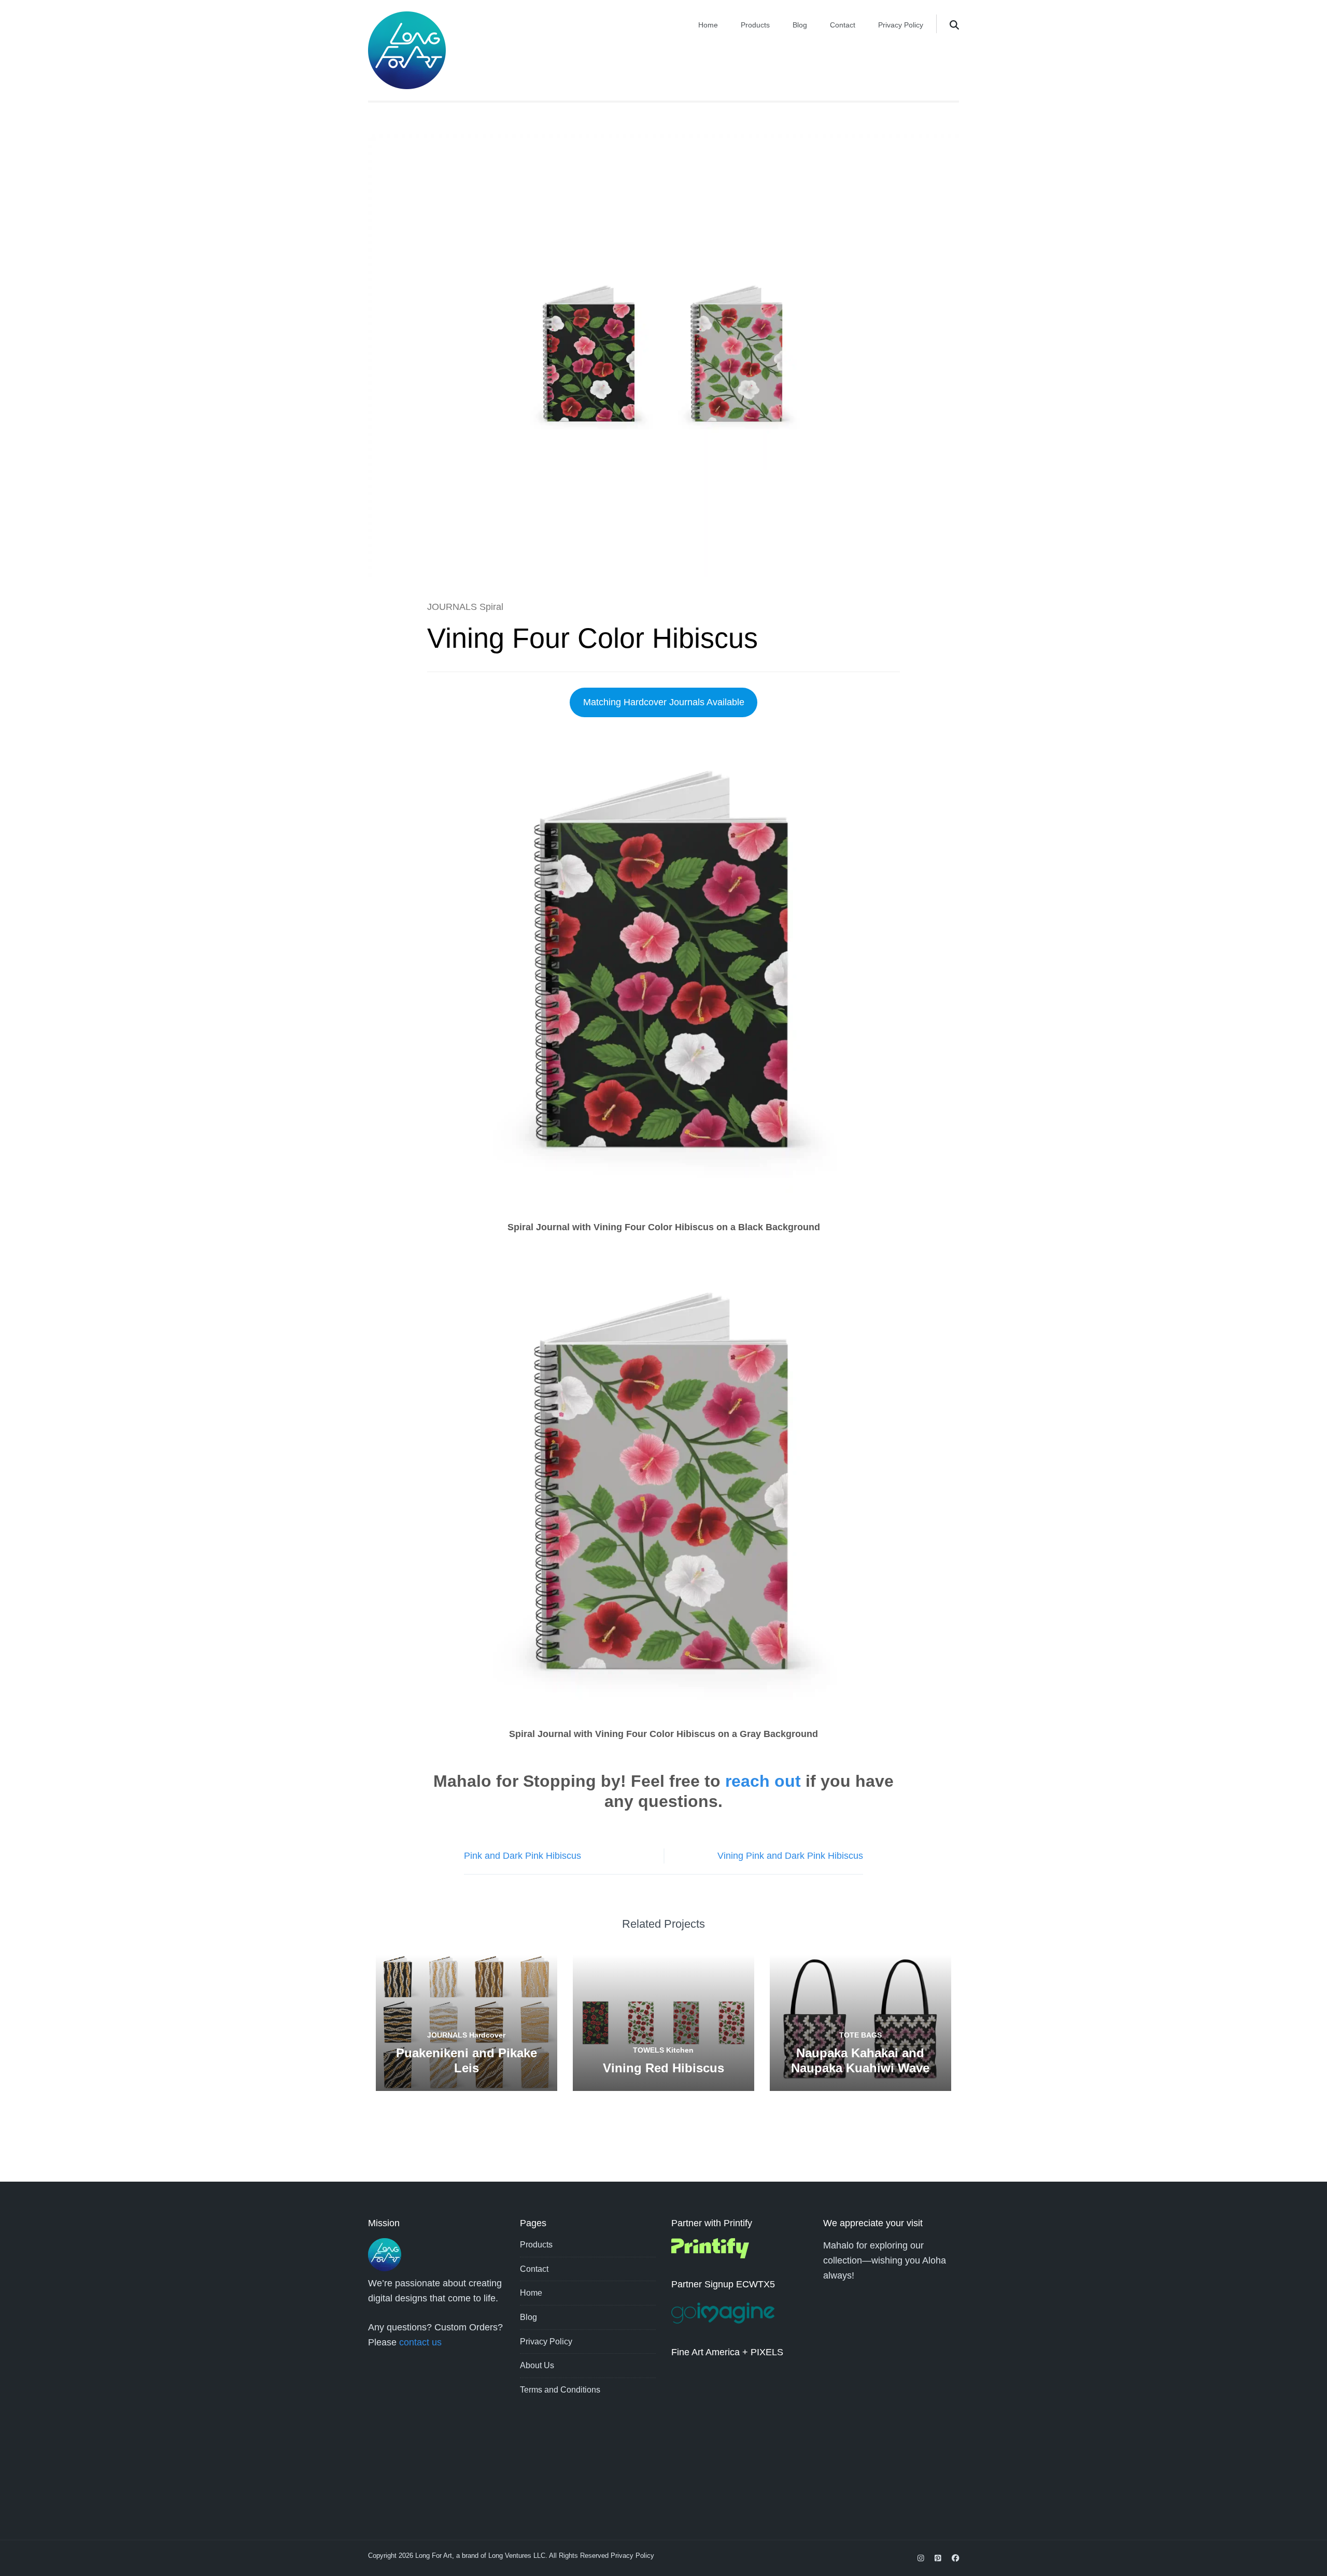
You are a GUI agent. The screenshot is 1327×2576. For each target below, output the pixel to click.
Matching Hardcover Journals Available (664, 702)
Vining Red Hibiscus (663, 2068)
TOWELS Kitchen (663, 2050)
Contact (843, 25)
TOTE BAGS (860, 2035)
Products (755, 25)
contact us (420, 2342)
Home (708, 25)
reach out (763, 1781)
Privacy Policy (901, 25)
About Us (537, 2365)
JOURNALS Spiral (465, 607)
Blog (800, 25)
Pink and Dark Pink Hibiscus (523, 1856)
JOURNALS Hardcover (466, 2035)
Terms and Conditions (560, 2390)
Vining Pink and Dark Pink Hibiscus (790, 1856)
